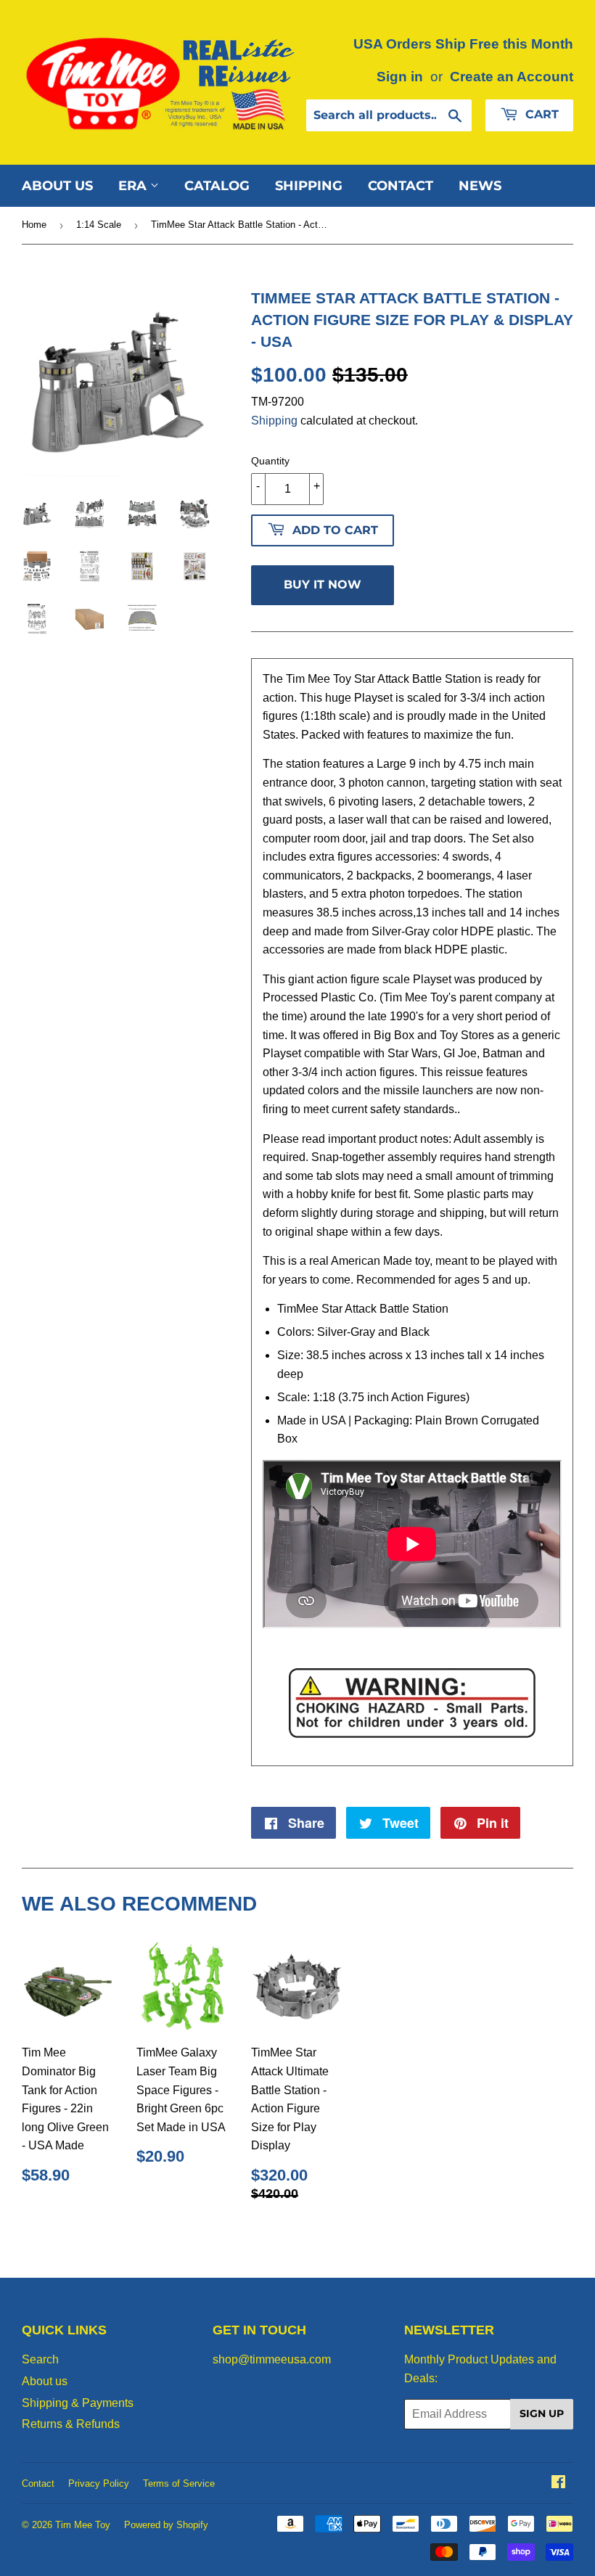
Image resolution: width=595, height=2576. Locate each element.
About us (57, 186)
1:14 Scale (99, 225)
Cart (540, 114)
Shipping (309, 186)
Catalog (217, 186)
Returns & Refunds (71, 2424)
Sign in (400, 77)
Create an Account (512, 77)
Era (134, 186)
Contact (401, 186)
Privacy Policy (99, 2483)
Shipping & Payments (78, 2403)
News (480, 186)
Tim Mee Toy (83, 2525)
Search (40, 2359)
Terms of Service (179, 2483)
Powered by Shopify (166, 2525)
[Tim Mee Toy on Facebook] (558, 2483)
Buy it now (323, 584)
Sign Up (542, 2413)
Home (34, 225)
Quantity (270, 461)
